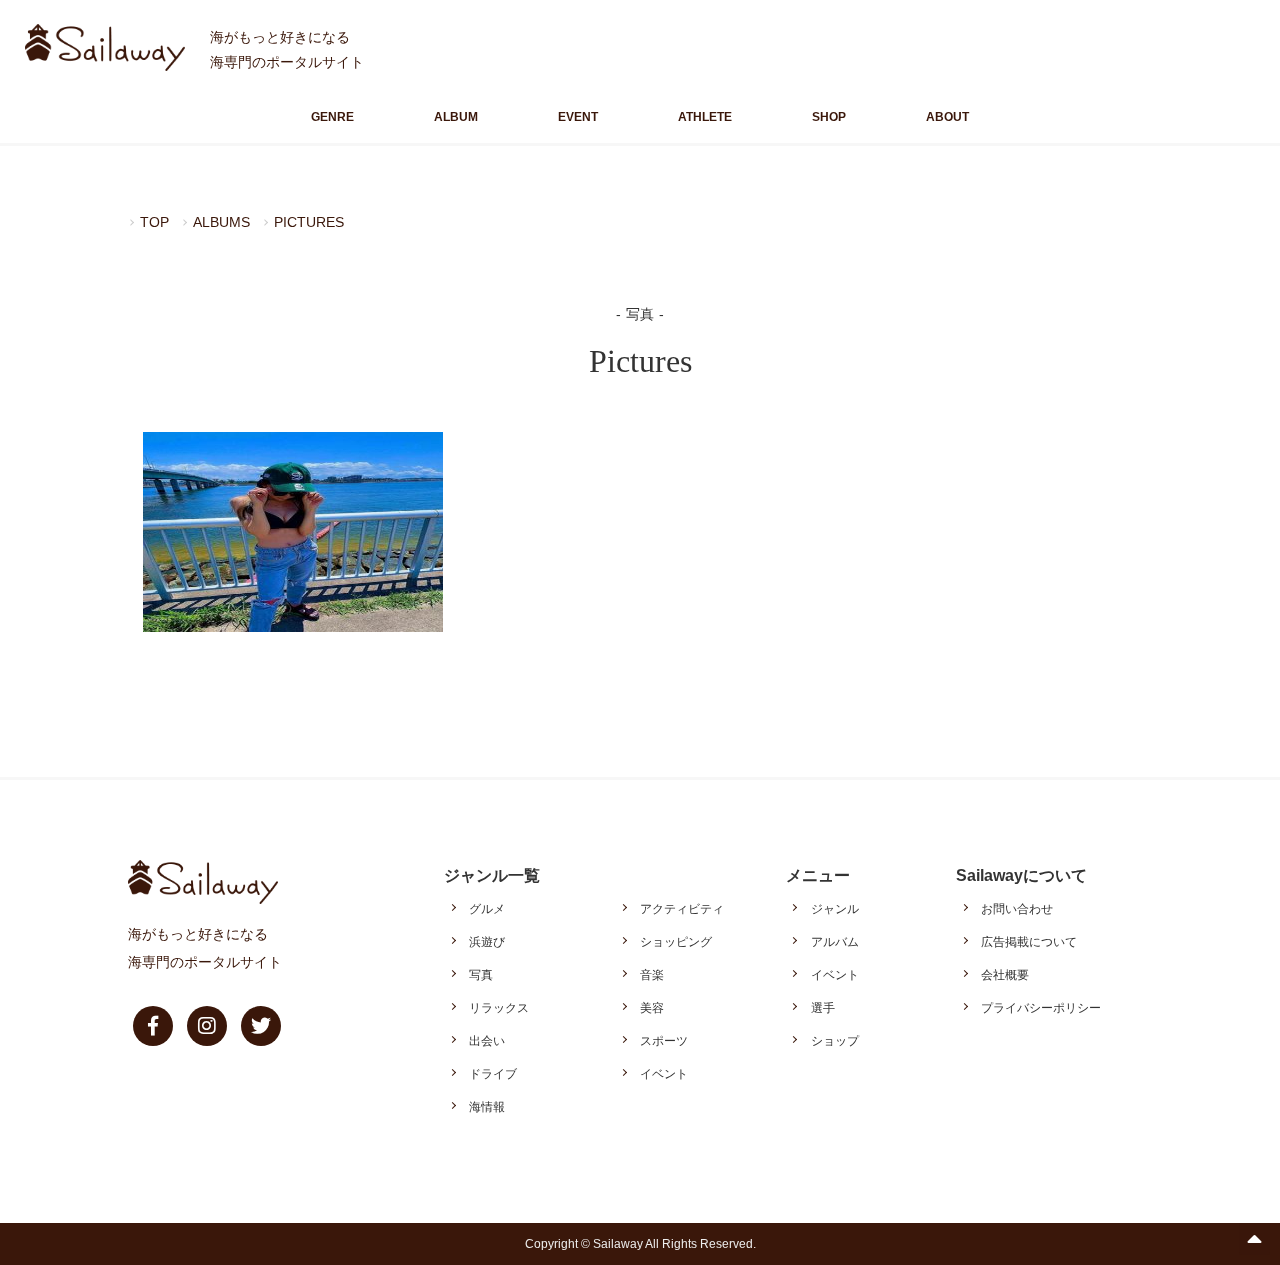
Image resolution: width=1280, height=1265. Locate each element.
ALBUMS (221, 222)
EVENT (578, 117)
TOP (154, 222)
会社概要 (1005, 975)
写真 (481, 975)
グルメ (487, 909)
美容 (652, 1008)
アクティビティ (682, 909)
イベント (664, 1074)
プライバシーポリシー (1041, 1008)
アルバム (835, 942)
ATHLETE (705, 117)
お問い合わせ (1017, 909)
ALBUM (456, 117)
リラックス (499, 1008)
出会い (487, 1041)
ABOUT (947, 117)
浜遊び (487, 942)
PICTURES (309, 222)
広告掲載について (1029, 942)
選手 (823, 1008)
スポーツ (664, 1041)
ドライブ (493, 1074)
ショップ (835, 1041)
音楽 (652, 975)
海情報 (487, 1107)
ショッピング (676, 942)
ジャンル (835, 909)
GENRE (332, 117)
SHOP (829, 117)
